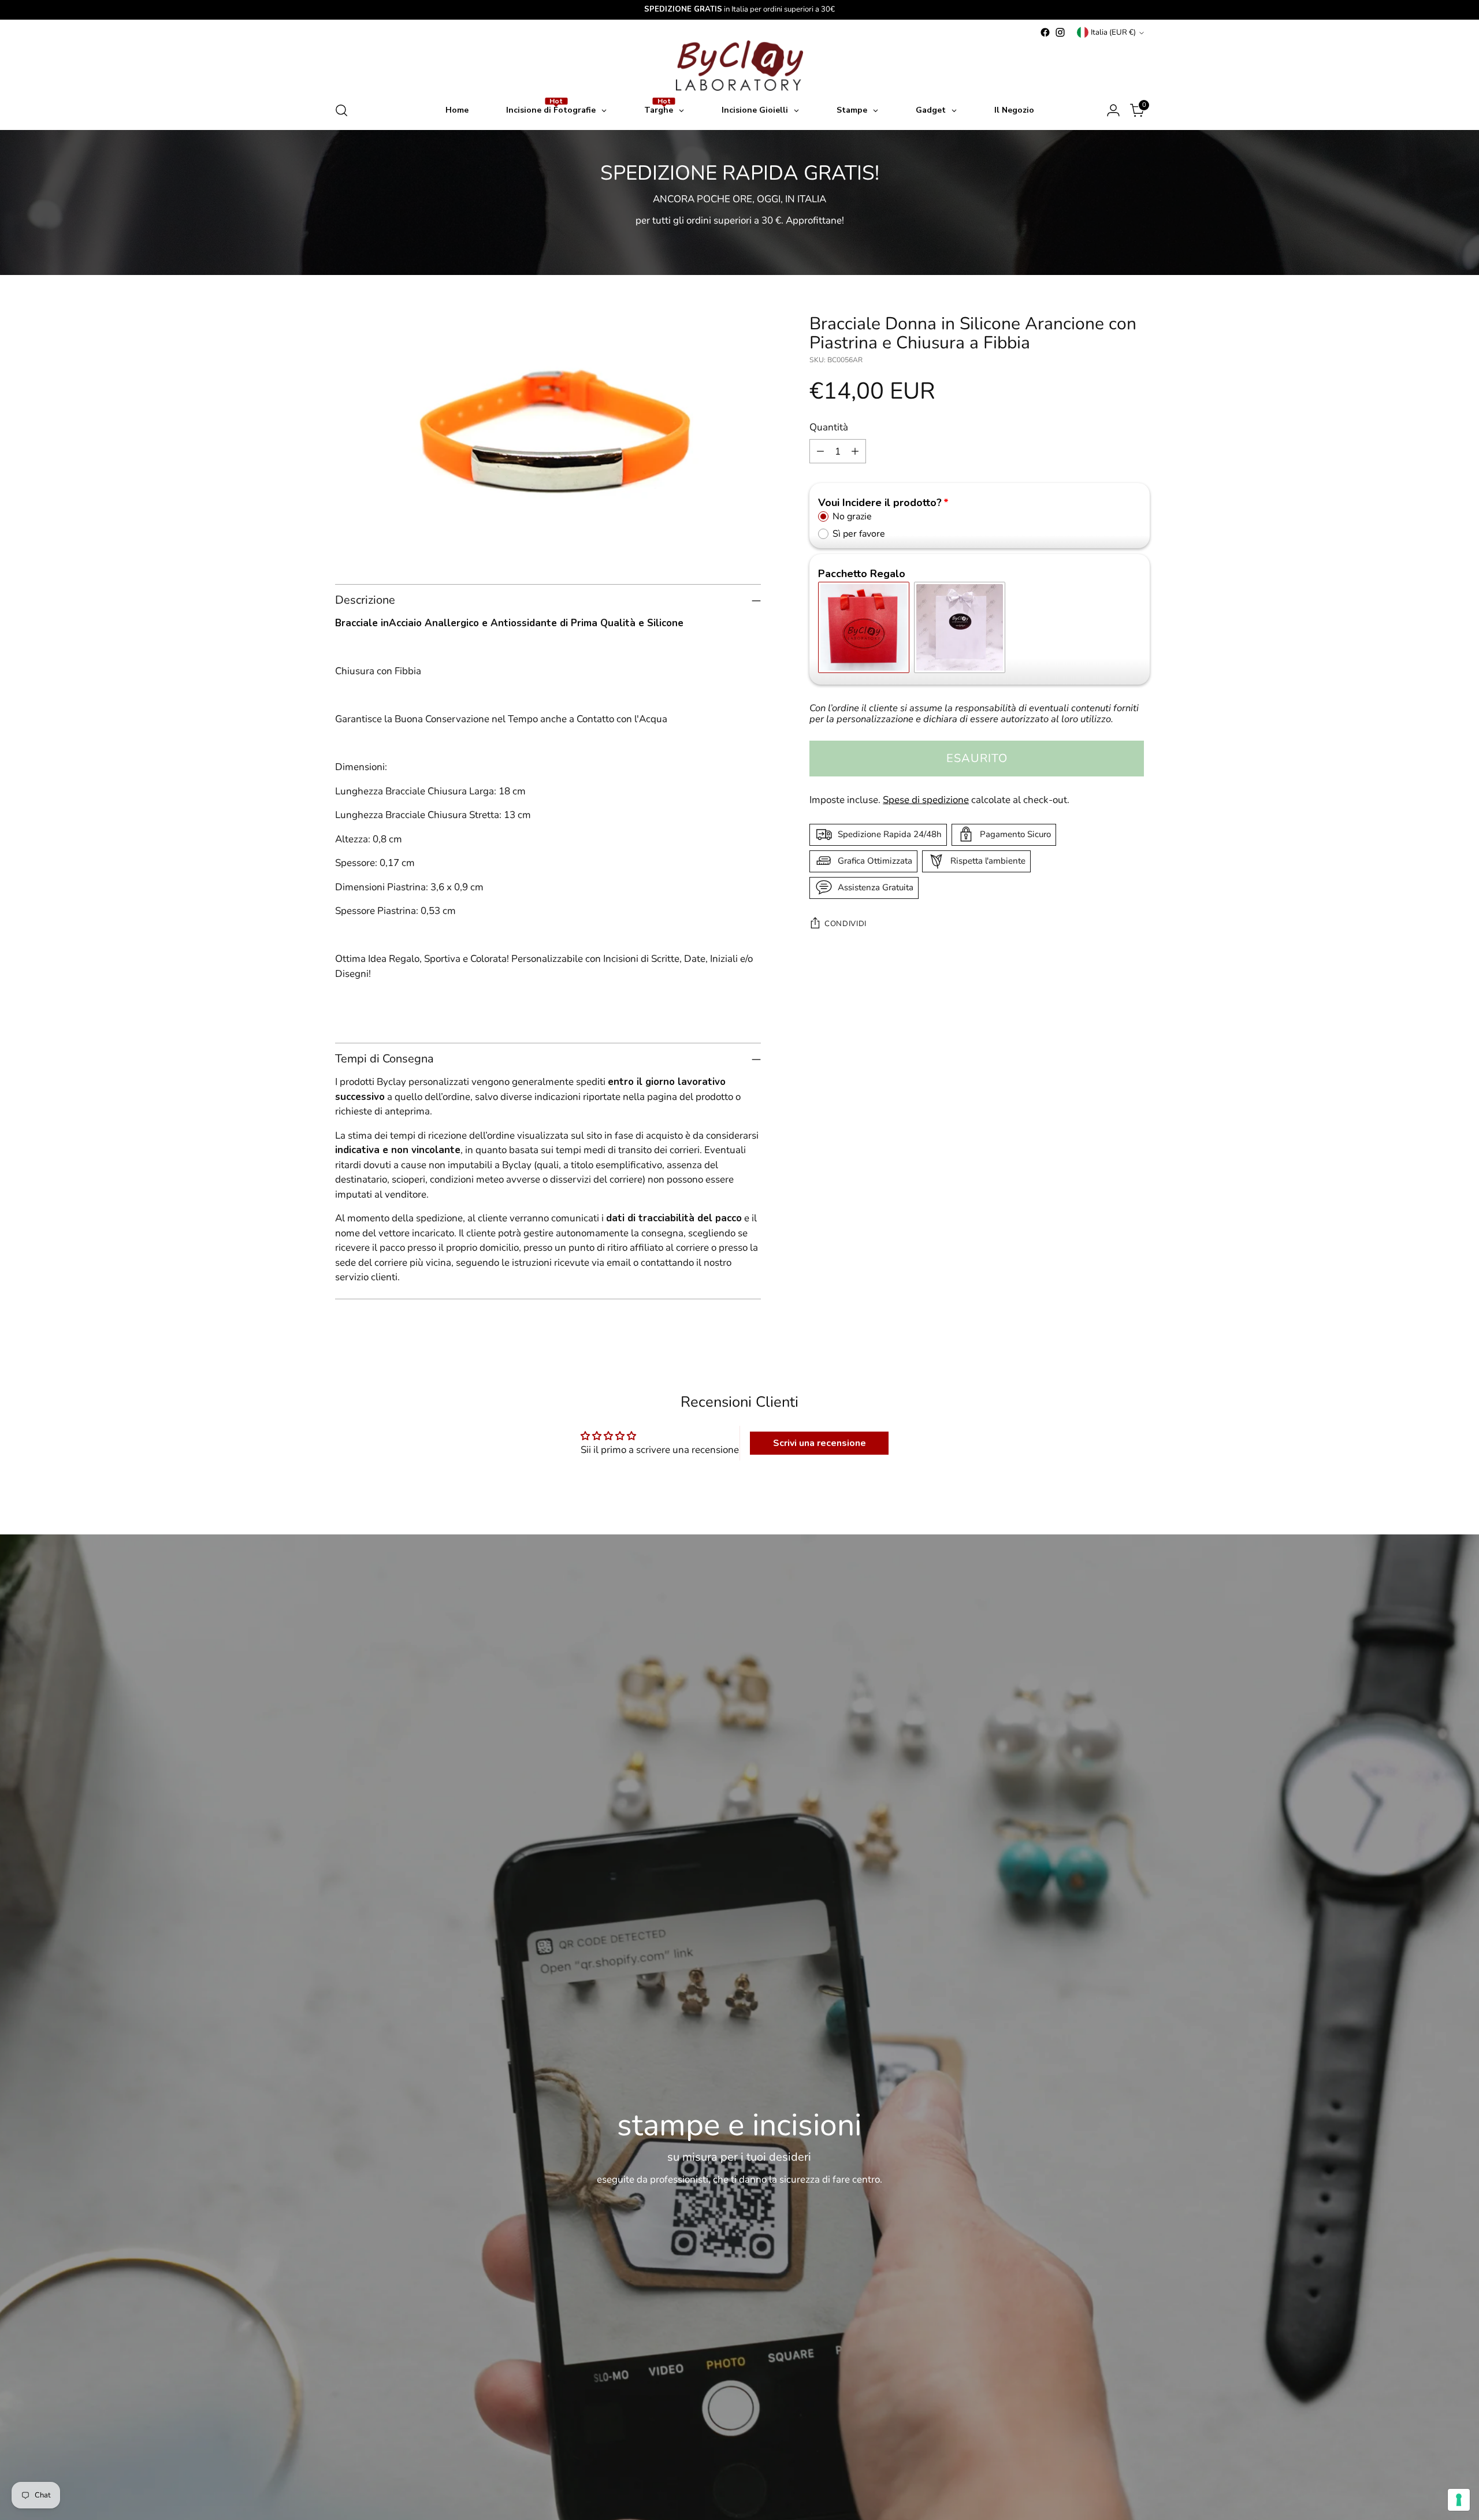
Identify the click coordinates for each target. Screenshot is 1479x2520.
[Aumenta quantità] (855, 451)
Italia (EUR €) (1113, 32)
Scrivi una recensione (820, 1443)
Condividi (846, 924)
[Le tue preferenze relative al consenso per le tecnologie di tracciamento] (1459, 2500)
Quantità (829, 427)
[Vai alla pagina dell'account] (1113, 110)
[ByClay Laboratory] (739, 66)
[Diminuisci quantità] (820, 451)
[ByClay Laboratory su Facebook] (1045, 32)
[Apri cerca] (341, 110)
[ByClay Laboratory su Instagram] (1060, 32)
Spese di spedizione (926, 800)
